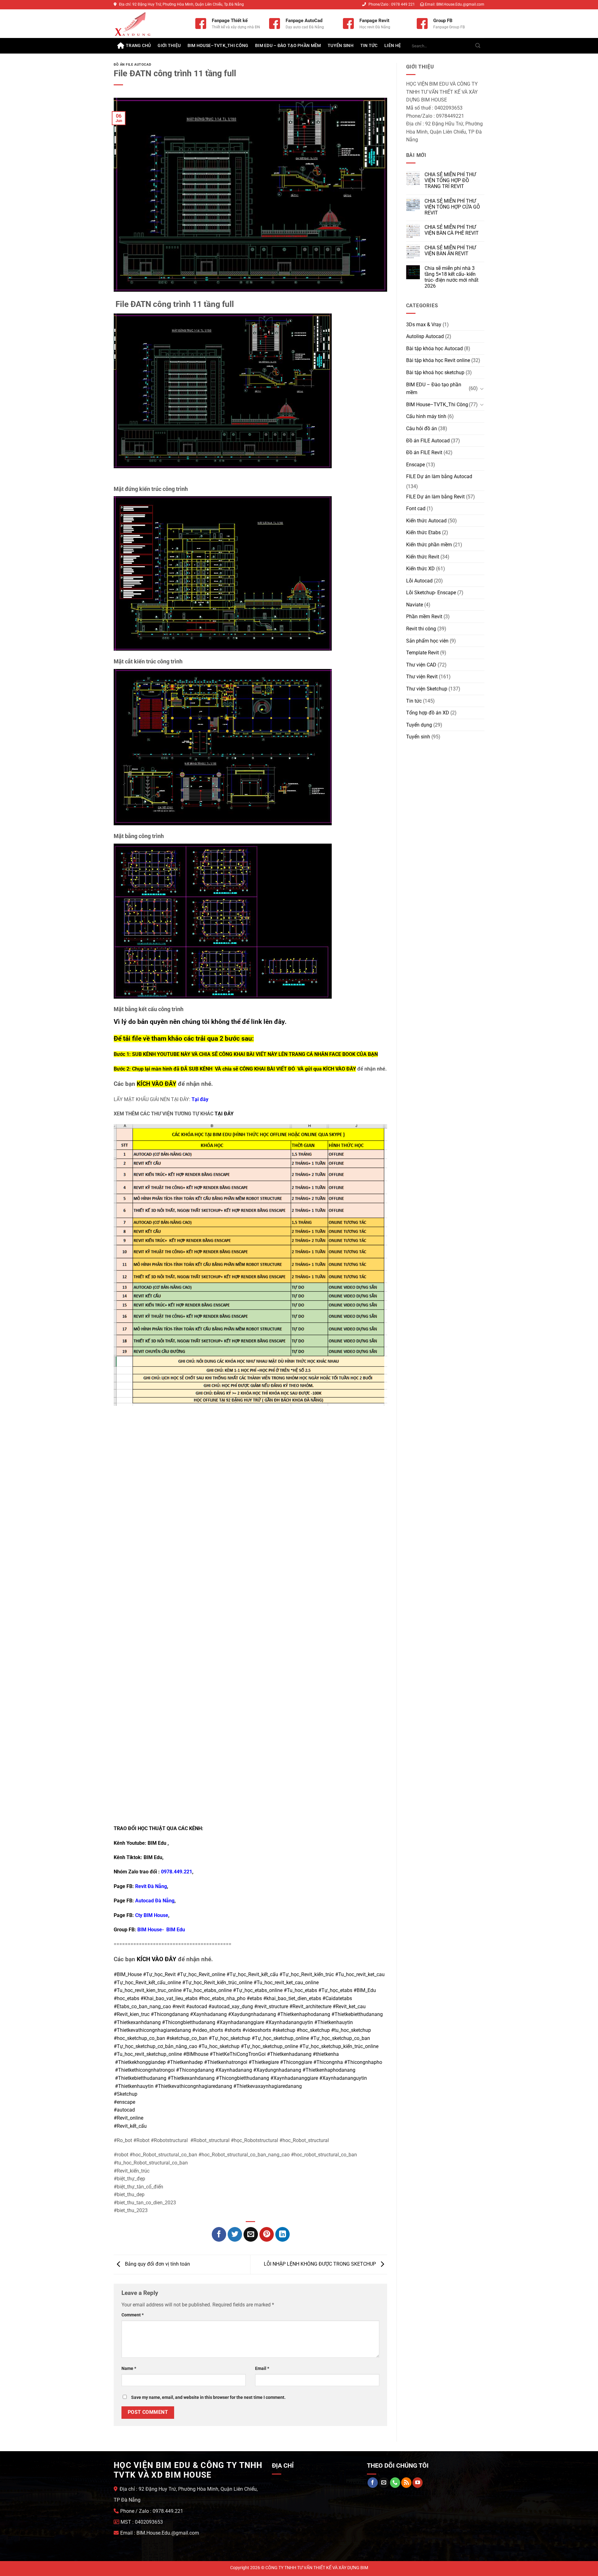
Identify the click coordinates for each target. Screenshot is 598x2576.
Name (129, 2369)
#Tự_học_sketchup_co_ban (340, 2038)
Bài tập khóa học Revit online (438, 360)
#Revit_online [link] (128, 2118)
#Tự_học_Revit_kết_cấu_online (147, 1983)
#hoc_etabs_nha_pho (222, 1998)
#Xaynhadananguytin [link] (343, 2078)
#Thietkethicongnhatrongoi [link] (145, 2070)
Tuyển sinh (341, 46)
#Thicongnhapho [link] (363, 2062)
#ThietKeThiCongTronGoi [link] (238, 2054)
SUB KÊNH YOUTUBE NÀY (161, 1054)
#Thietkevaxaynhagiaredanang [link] (268, 2086)
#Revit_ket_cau (349, 2006)
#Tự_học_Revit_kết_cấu (252, 1974)
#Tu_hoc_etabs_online (207, 1990)
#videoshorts (257, 2030)
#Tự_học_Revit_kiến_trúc (307, 1974)
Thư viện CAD (421, 665)
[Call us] (395, 2483)
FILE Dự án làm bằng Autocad (439, 476)
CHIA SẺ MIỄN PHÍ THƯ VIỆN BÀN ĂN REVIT (450, 251)
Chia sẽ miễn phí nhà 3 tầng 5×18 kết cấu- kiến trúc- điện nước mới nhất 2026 (451, 277)
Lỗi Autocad (419, 581)
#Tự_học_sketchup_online (280, 2038)
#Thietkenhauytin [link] (134, 2086)
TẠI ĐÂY (224, 1114)
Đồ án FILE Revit (424, 452)
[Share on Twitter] (235, 2234)
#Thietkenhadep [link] (185, 2062)
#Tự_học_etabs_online (258, 1990)
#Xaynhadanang (208, 2014)
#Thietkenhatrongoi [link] (226, 2062)
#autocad (197, 2006)
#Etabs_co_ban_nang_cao (142, 2006)
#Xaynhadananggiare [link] (294, 2078)
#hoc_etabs (126, 1998)
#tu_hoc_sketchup (351, 2030)
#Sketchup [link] (126, 2094)
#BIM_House (128, 1974)
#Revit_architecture (310, 2006)
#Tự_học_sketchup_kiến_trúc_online (339, 2046)
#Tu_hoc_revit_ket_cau (360, 1974)
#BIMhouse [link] (196, 2054)
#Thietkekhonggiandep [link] (140, 2062)
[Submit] (478, 46)
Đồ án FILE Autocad (132, 65)
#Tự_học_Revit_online (201, 1974)
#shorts (233, 2030)
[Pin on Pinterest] (267, 2234)
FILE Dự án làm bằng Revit (435, 497)
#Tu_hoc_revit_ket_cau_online (286, 1983)
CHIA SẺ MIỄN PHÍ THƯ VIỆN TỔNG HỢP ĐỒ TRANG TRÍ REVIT (450, 180)
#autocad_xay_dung (231, 2006)
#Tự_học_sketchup (230, 2038)
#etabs (254, 1998)
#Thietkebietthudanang (357, 2014)
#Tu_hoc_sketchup (219, 2046)
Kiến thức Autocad (426, 521)
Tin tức (369, 46)
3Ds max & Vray (424, 325)
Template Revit (422, 653)
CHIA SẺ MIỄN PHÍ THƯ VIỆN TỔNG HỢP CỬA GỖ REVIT (452, 207)
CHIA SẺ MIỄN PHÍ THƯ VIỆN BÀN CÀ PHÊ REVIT (452, 230)
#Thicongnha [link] (328, 2062)
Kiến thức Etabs (423, 532)
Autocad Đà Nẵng (155, 1901)
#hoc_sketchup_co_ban (139, 2038)
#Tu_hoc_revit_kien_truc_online (148, 1990)
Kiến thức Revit (423, 557)
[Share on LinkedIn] (283, 2234)
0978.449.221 (177, 1872)
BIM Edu (157, 1843)
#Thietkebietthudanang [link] (141, 2078)
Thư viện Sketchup (427, 689)
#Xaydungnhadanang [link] (277, 2070)
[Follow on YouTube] (418, 2483)
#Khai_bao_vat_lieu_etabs (169, 1998)
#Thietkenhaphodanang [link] (329, 2070)
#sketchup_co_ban (187, 2038)
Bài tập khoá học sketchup (435, 372)
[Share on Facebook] (219, 2234)
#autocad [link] (124, 2110)
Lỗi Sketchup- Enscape (431, 593)
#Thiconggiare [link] (296, 2062)
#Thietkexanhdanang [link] (191, 2078)
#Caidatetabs (337, 1998)
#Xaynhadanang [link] (234, 2070)
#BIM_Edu (365, 1990)
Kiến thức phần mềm (429, 545)
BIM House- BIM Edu (161, 1930)
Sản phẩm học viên (427, 641)
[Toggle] (482, 389)
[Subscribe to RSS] (406, 2483)
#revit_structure (271, 2006)
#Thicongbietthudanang (189, 2022)
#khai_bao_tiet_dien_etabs (292, 1998)
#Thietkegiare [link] (264, 2062)
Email (262, 2369)
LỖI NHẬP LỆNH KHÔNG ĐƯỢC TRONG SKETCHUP (320, 2264)
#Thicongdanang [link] (195, 2070)
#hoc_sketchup (313, 2030)
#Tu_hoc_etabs (300, 1990)
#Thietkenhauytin (334, 2022)
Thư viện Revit (422, 677)
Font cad (416, 509)
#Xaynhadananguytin (289, 2022)
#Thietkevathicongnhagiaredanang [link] (193, 2086)
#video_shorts (208, 2030)
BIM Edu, (154, 1857)
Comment (133, 2315)
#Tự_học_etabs (335, 1990)
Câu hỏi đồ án (422, 429)
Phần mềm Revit (424, 617)
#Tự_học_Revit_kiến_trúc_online (217, 1983)
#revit (178, 2006)
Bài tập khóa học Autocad (434, 348)
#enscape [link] (124, 2102)
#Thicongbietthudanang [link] (242, 2078)
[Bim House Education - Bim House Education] (150, 24)
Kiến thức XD (420, 569)
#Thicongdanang (170, 2014)
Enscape (415, 465)
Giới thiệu (169, 46)
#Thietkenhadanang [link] (289, 2054)
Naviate (415, 605)
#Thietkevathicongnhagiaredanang (152, 2030)
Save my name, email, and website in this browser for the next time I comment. (208, 2397)
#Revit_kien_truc (132, 2014)
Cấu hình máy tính (426, 416)
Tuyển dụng (419, 725)
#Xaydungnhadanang (252, 2014)
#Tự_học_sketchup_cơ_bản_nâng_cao (155, 2046)
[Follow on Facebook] (373, 2483)
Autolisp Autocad (425, 336)
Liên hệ (393, 46)
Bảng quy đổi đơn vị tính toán (157, 2264)
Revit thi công (421, 629)
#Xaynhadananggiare (240, 2022)
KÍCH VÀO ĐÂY (339, 1069)
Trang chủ (138, 46)
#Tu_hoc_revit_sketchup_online (148, 2054)
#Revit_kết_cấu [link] (130, 2126)
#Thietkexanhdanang (137, 2022)
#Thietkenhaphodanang (304, 2014)
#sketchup (284, 2030)
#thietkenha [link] (326, 2054)
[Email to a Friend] (251, 2234)
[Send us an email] (384, 2483)
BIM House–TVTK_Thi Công (218, 46)
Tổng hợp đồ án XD (428, 713)
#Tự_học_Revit (159, 1974)
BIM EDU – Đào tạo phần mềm (288, 46)
